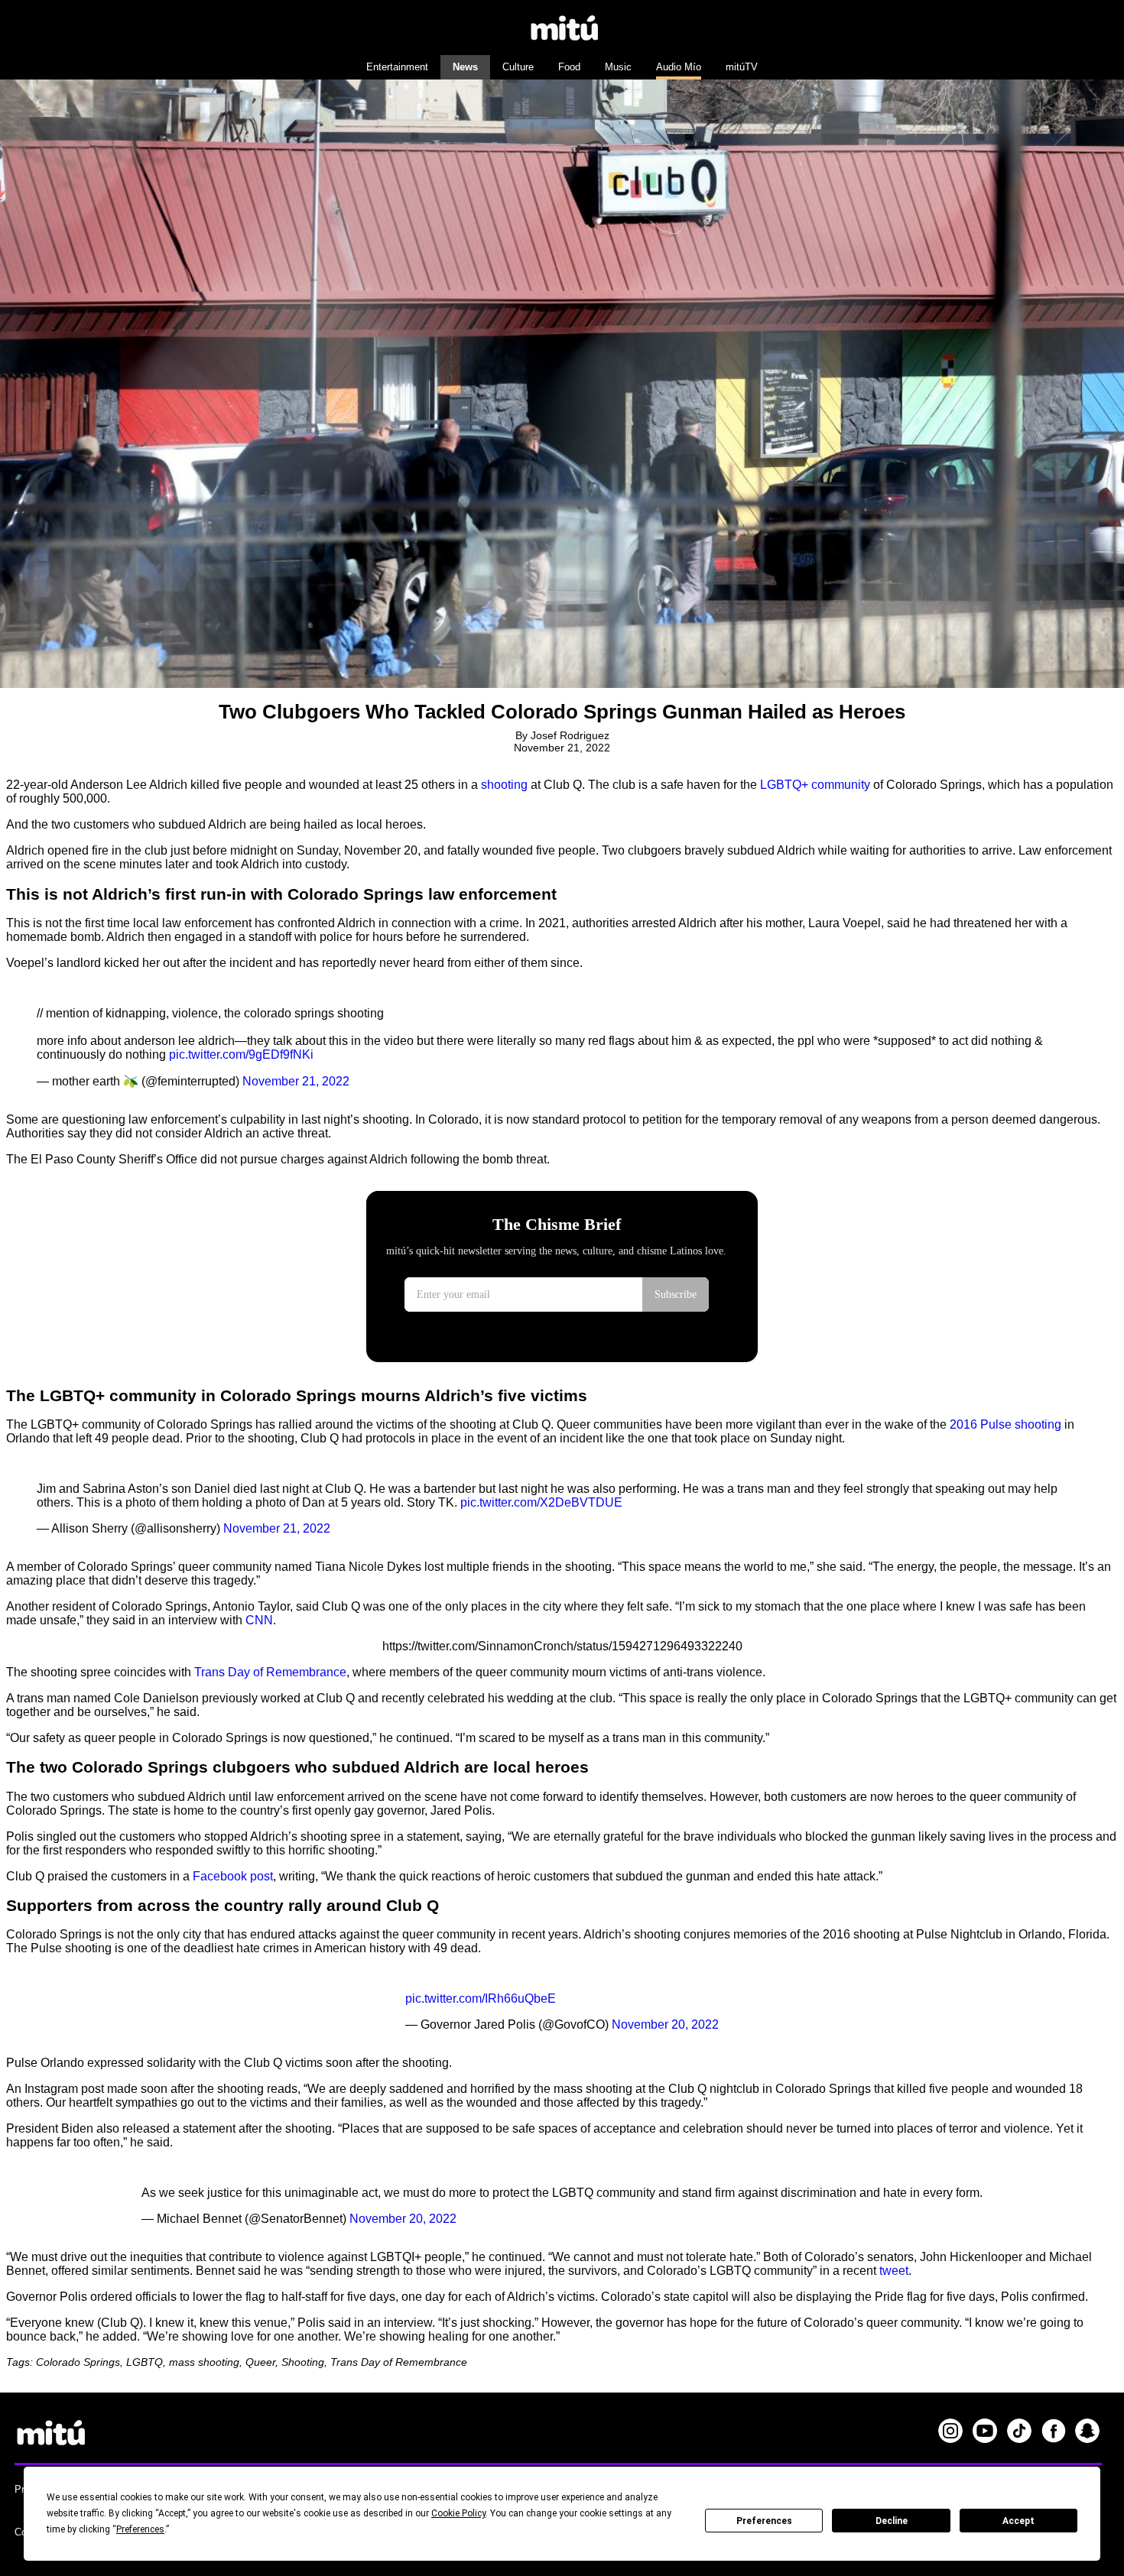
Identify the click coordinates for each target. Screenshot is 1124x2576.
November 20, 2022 (665, 2024)
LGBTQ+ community (815, 785)
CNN (259, 1620)
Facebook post (233, 1876)
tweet (894, 2271)
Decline (892, 2521)
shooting (504, 785)
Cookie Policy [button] (458, 2513)
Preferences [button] (140, 2529)
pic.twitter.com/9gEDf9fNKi (241, 1054)
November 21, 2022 (296, 1081)
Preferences (764, 2521)
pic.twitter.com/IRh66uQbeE (481, 1999)
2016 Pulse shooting (1005, 1424)
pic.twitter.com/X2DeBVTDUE (541, 1502)
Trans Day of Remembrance (270, 1672)
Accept (1018, 2521)
